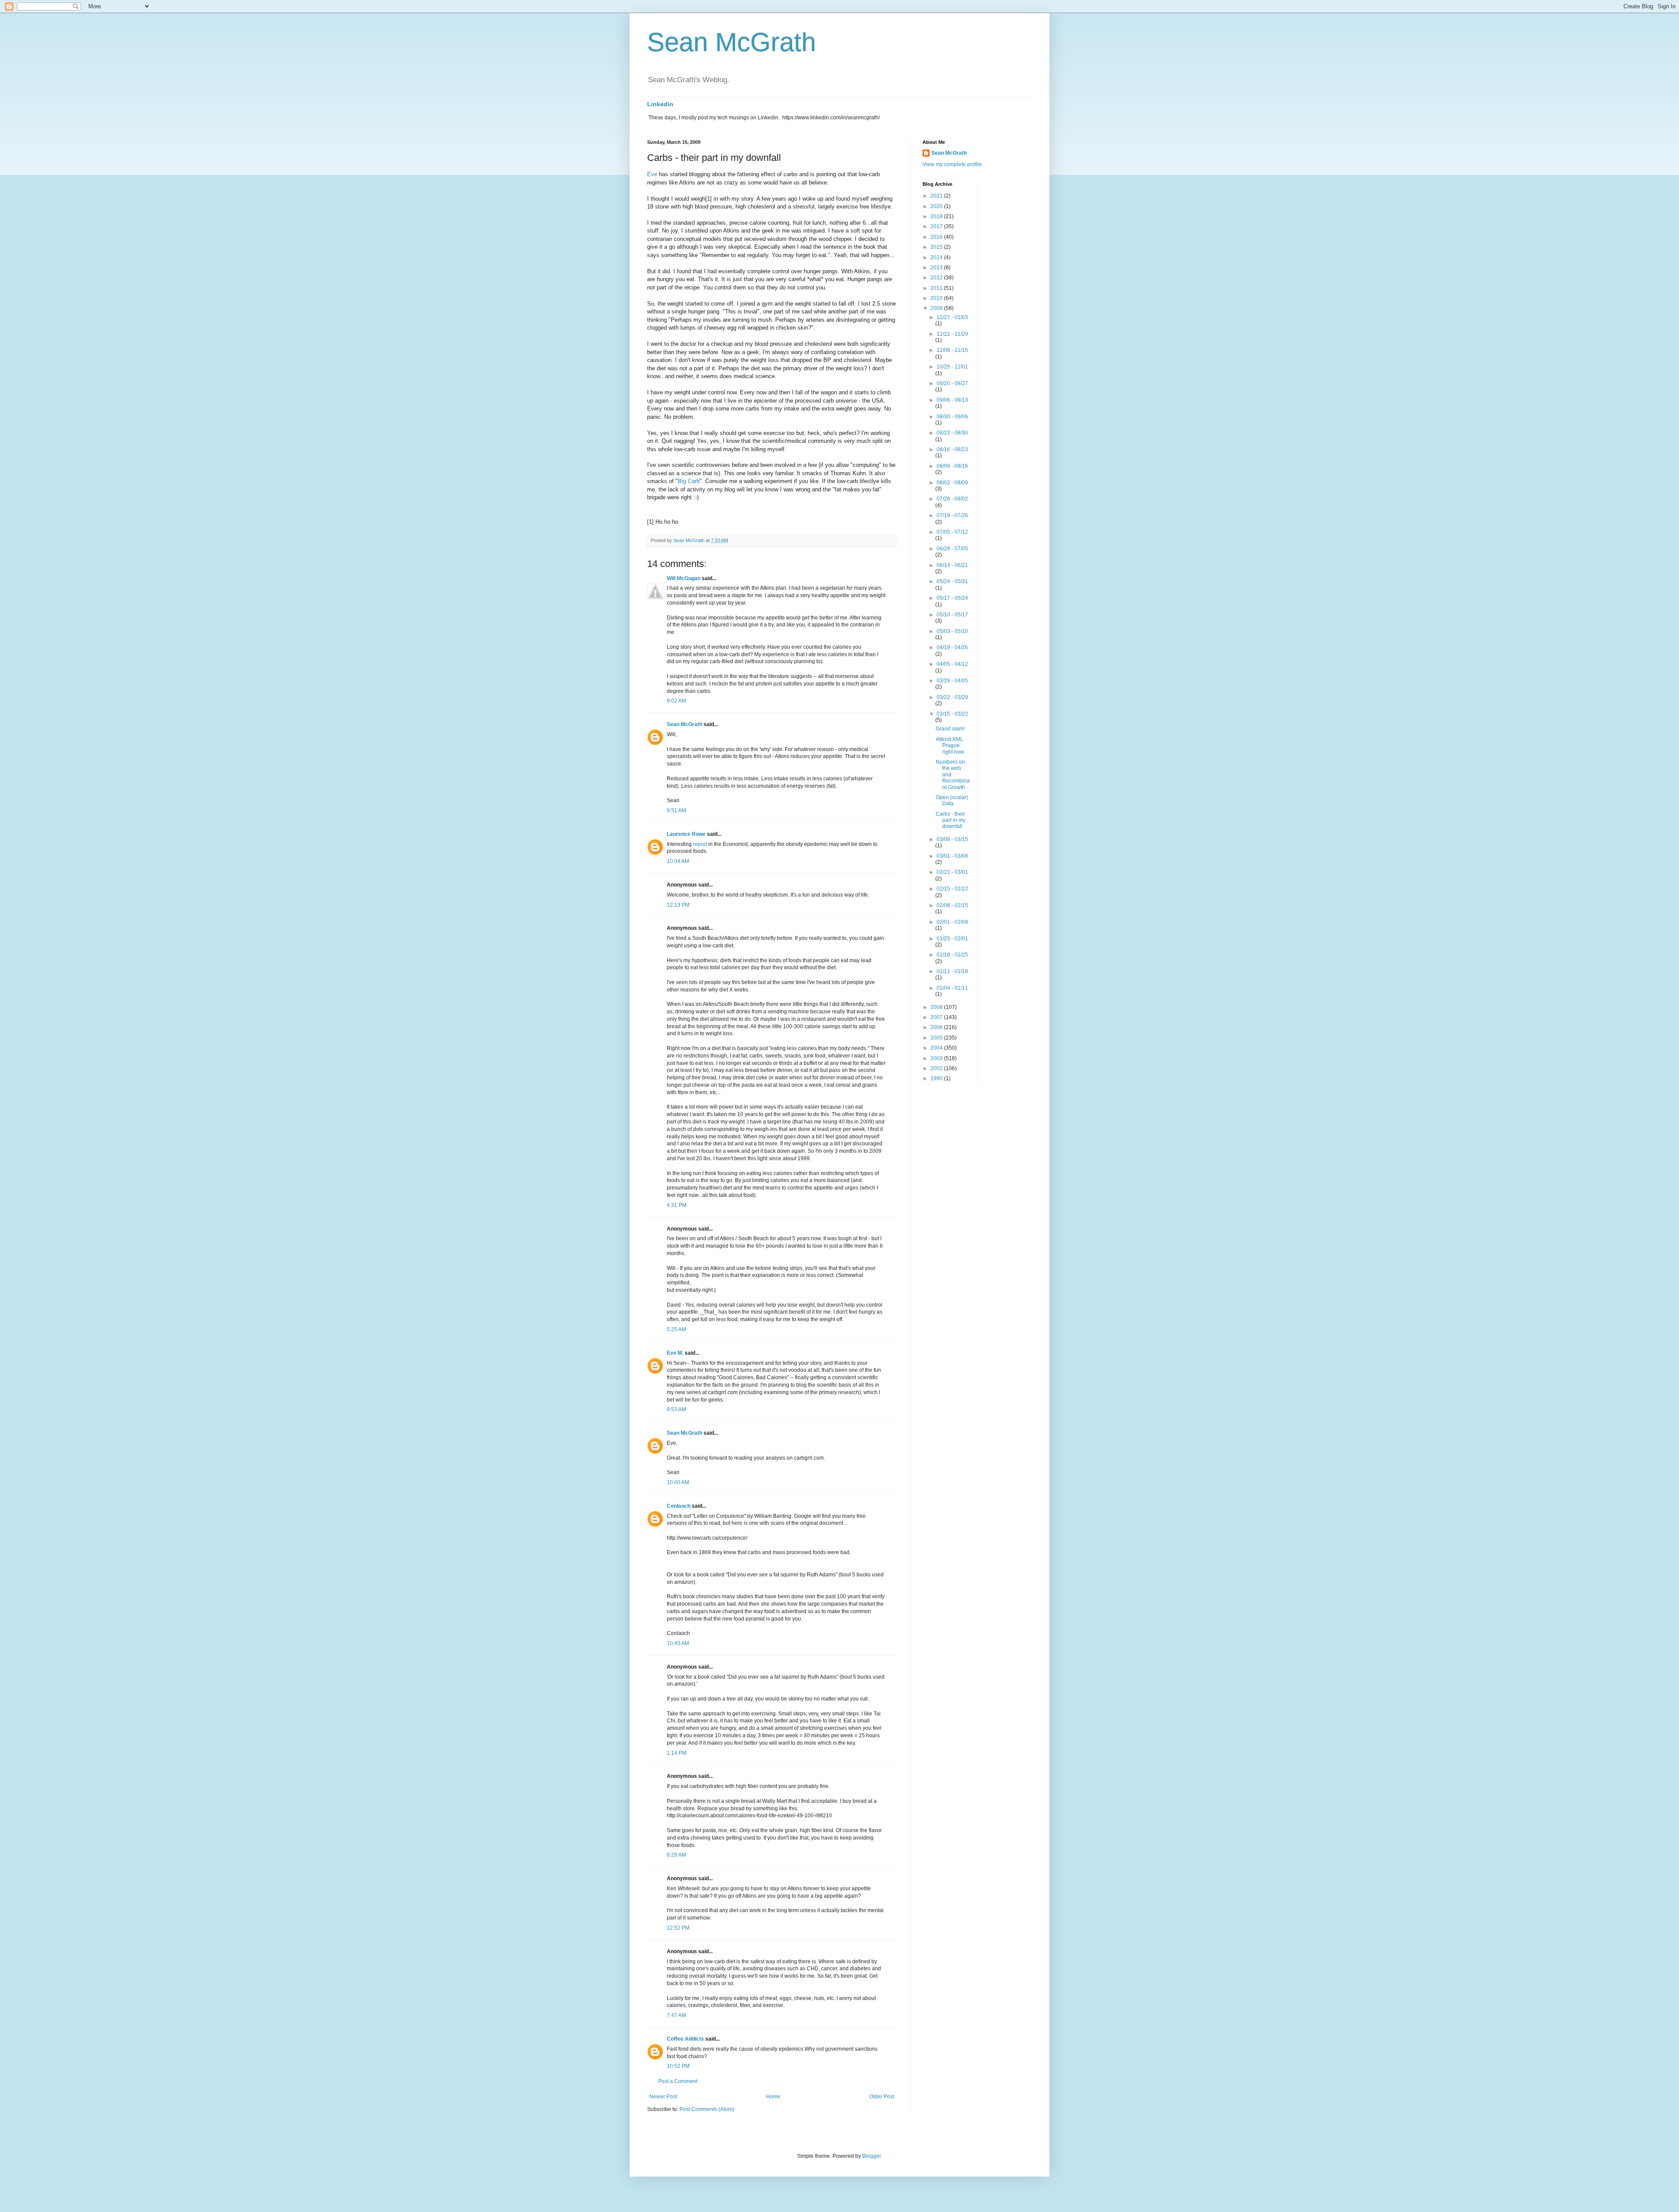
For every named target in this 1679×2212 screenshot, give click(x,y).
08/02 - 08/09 (952, 483)
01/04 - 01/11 (952, 988)
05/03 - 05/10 (952, 631)
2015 (937, 247)
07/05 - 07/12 (952, 532)
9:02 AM (676, 701)
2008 (937, 1007)
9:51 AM (676, 810)
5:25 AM (676, 1329)
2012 (937, 278)
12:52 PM (678, 1928)
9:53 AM (676, 1409)
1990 (937, 1078)
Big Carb (689, 481)
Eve (652, 174)
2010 (937, 298)
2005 (937, 1038)
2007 (937, 1017)
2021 (937, 196)
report (700, 844)
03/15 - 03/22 (952, 714)
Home (773, 2097)
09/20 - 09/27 (952, 383)
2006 (937, 1027)
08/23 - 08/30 (952, 433)
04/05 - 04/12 (952, 664)
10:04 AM (678, 861)
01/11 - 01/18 (952, 971)
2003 (937, 1058)
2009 (937, 308)
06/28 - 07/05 (952, 549)
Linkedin (660, 104)
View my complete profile (952, 164)
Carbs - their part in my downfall (951, 820)
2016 (937, 237)
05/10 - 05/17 (952, 615)
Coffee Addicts (685, 2039)
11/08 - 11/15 (952, 350)
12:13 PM (678, 905)
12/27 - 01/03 (952, 317)
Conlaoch (679, 1506)
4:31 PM (677, 1205)
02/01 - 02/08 (952, 922)
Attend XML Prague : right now (950, 746)
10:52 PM (678, 2066)
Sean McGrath (732, 42)
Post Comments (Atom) (707, 2109)
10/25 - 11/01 (952, 367)
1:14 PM (677, 1753)
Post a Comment (678, 2081)
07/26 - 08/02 (952, 499)
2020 (937, 206)
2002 (937, 1068)
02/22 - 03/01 (952, 872)
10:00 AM (678, 1482)
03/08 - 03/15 (952, 839)
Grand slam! (950, 729)
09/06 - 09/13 (952, 400)
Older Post (882, 2097)
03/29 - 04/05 (952, 681)
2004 (937, 1048)
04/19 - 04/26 (952, 647)
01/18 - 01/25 (952, 955)
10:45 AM (678, 1643)
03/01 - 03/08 (952, 856)
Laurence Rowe (686, 834)
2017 (937, 226)
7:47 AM (676, 2015)
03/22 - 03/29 (952, 697)
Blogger (871, 2156)
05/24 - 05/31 (952, 581)
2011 (937, 288)
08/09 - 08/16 (952, 466)
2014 (937, 257)
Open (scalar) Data (952, 800)
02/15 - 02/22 (952, 889)
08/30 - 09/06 (952, 417)
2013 (937, 268)
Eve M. (675, 1353)
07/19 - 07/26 (952, 515)
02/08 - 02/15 (952, 905)
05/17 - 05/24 (952, 598)
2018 (937, 216)
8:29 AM (676, 1855)
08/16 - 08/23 (952, 449)
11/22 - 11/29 (952, 334)
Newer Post (663, 2097)
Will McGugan (684, 578)
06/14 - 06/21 (952, 565)
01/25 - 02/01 (952, 939)
